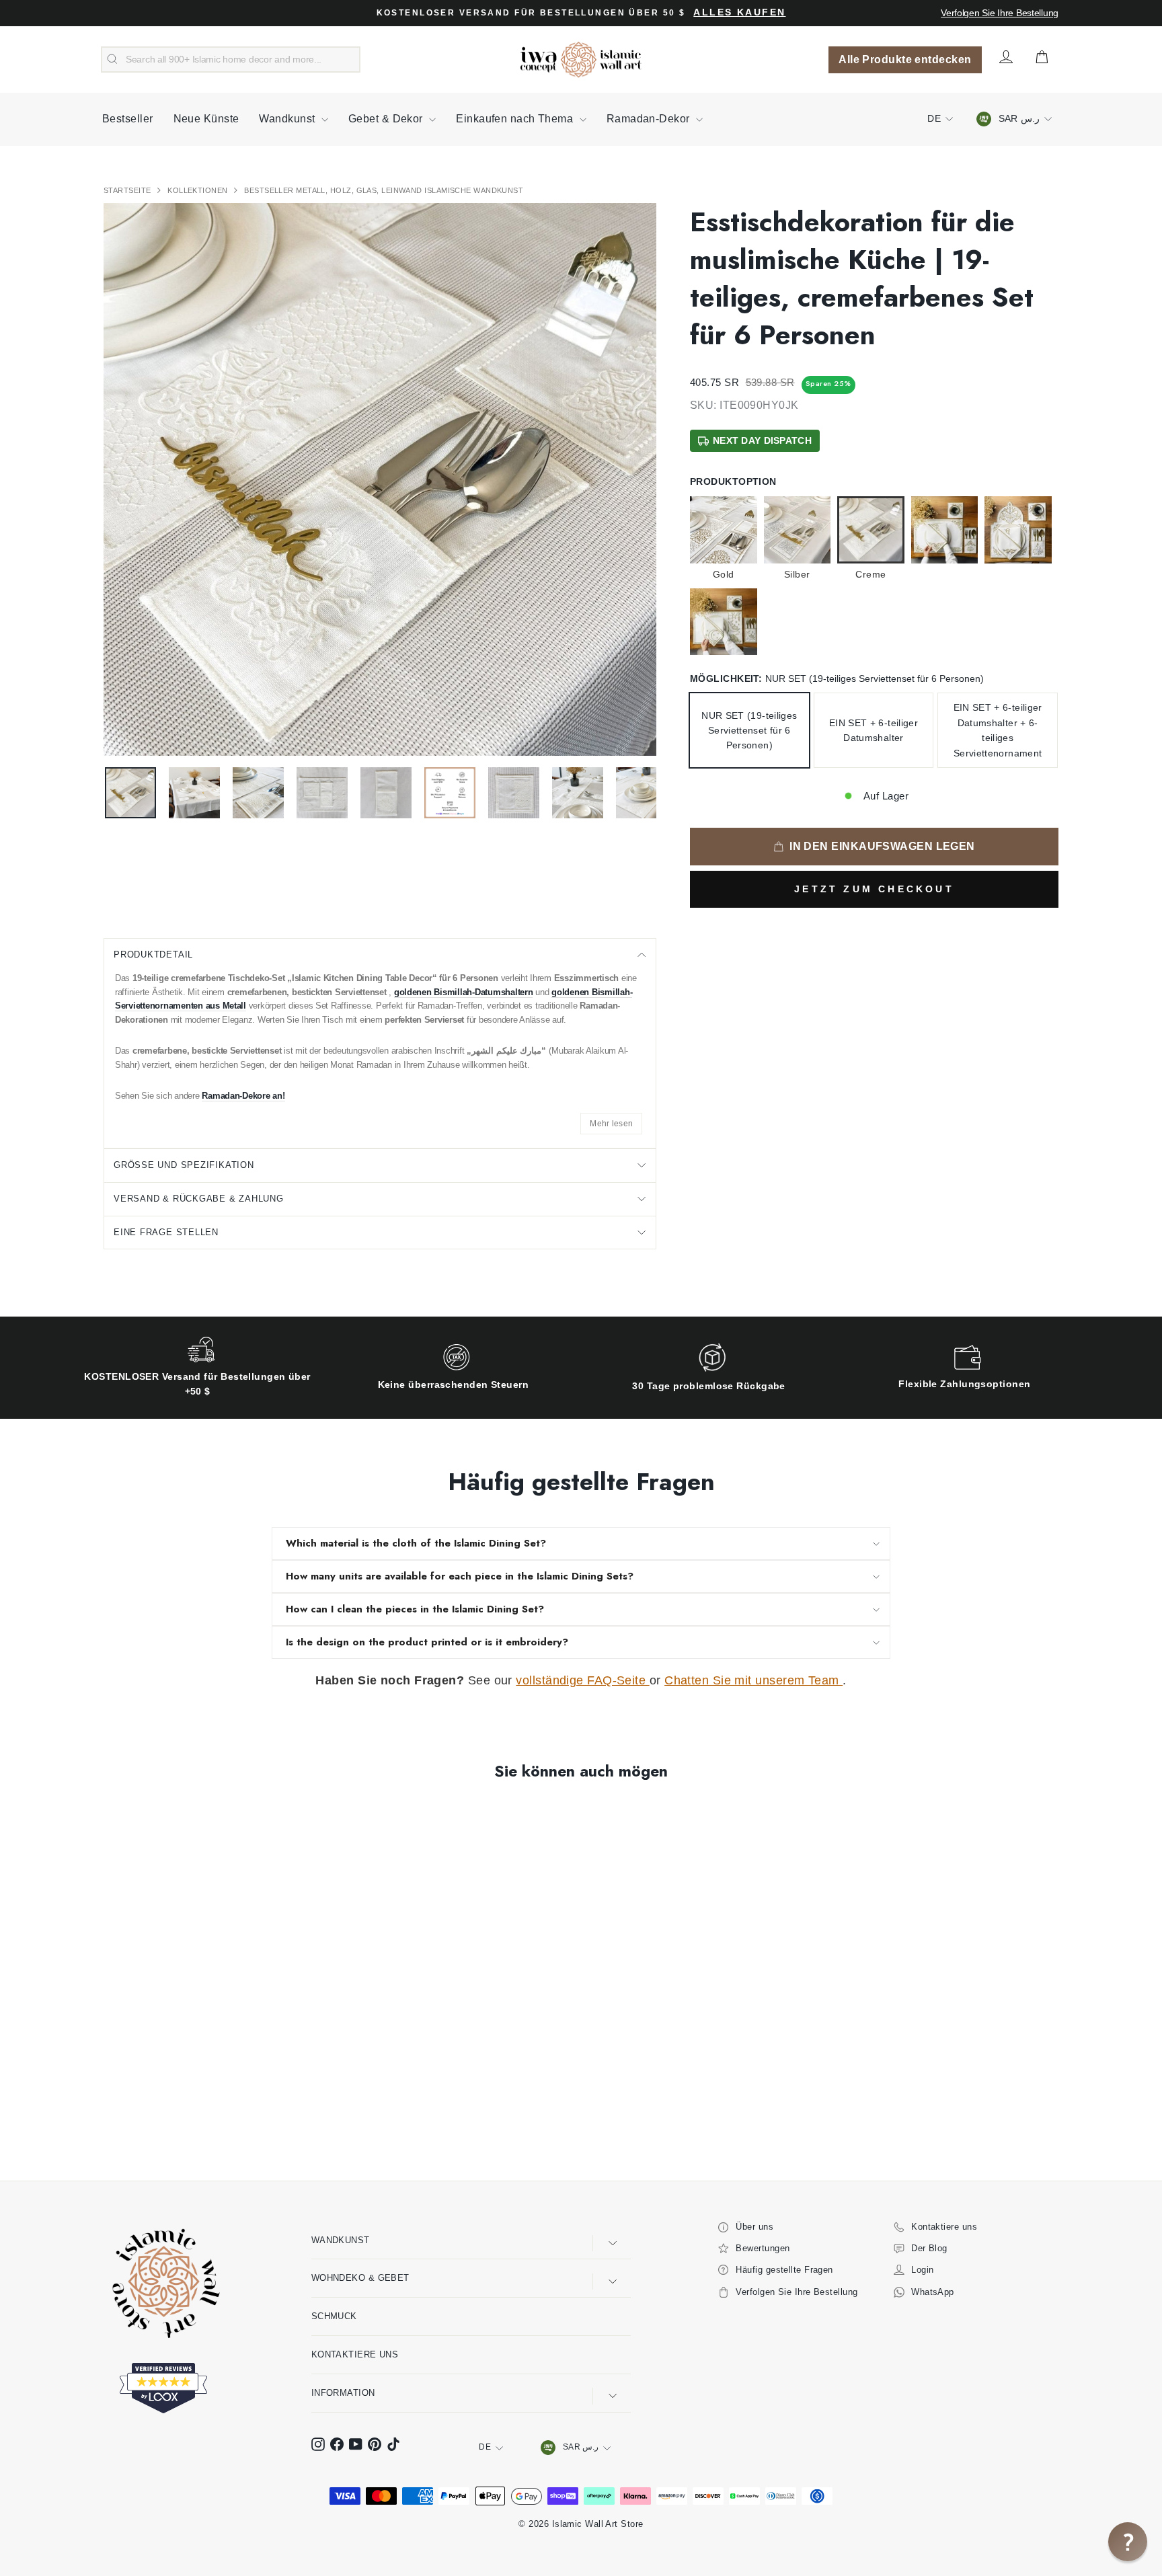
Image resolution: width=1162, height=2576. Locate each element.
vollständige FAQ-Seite (582, 1680)
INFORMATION (343, 2393)
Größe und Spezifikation (184, 1165)
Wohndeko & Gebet (360, 2278)
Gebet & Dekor (387, 119)
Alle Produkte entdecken (905, 60)
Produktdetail (153, 954)
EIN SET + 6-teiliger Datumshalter (874, 730)
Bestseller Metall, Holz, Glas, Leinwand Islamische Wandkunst (384, 190)
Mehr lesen (611, 1124)
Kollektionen (199, 190)
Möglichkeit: (837, 678)
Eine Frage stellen (166, 1232)
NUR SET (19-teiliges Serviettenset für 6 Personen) (749, 731)
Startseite (128, 190)
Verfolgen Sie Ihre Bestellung (1000, 13)
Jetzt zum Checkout (874, 889)
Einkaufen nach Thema (516, 119)
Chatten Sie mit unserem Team (753, 1680)
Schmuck (334, 2316)
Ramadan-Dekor (650, 119)
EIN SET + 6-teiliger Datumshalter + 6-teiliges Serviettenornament (998, 730)
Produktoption (733, 481)
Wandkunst (288, 119)
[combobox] (231, 60)
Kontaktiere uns (355, 2354)
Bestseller (128, 119)
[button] (1128, 2542)
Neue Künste (206, 119)
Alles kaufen (739, 12)
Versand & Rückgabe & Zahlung (199, 1199)
